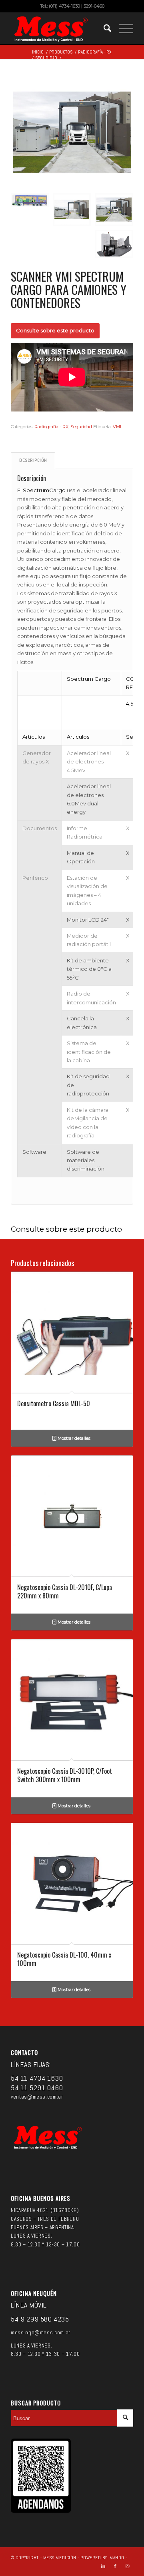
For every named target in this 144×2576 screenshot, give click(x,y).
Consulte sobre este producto (55, 330)
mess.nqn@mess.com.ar (41, 2333)
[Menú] (122, 28)
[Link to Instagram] (127, 2566)
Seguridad (81, 427)
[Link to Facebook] (115, 2566)
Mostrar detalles (73, 1438)
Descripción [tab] (33, 460)
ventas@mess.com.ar (37, 2097)
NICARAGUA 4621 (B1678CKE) (45, 2210)
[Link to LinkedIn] (103, 2566)
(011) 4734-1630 (64, 6)
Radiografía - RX (51, 427)
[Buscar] (103, 28)
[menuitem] (103, 28)
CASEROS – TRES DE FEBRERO (45, 2219)
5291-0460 (94, 6)
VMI (117, 427)
